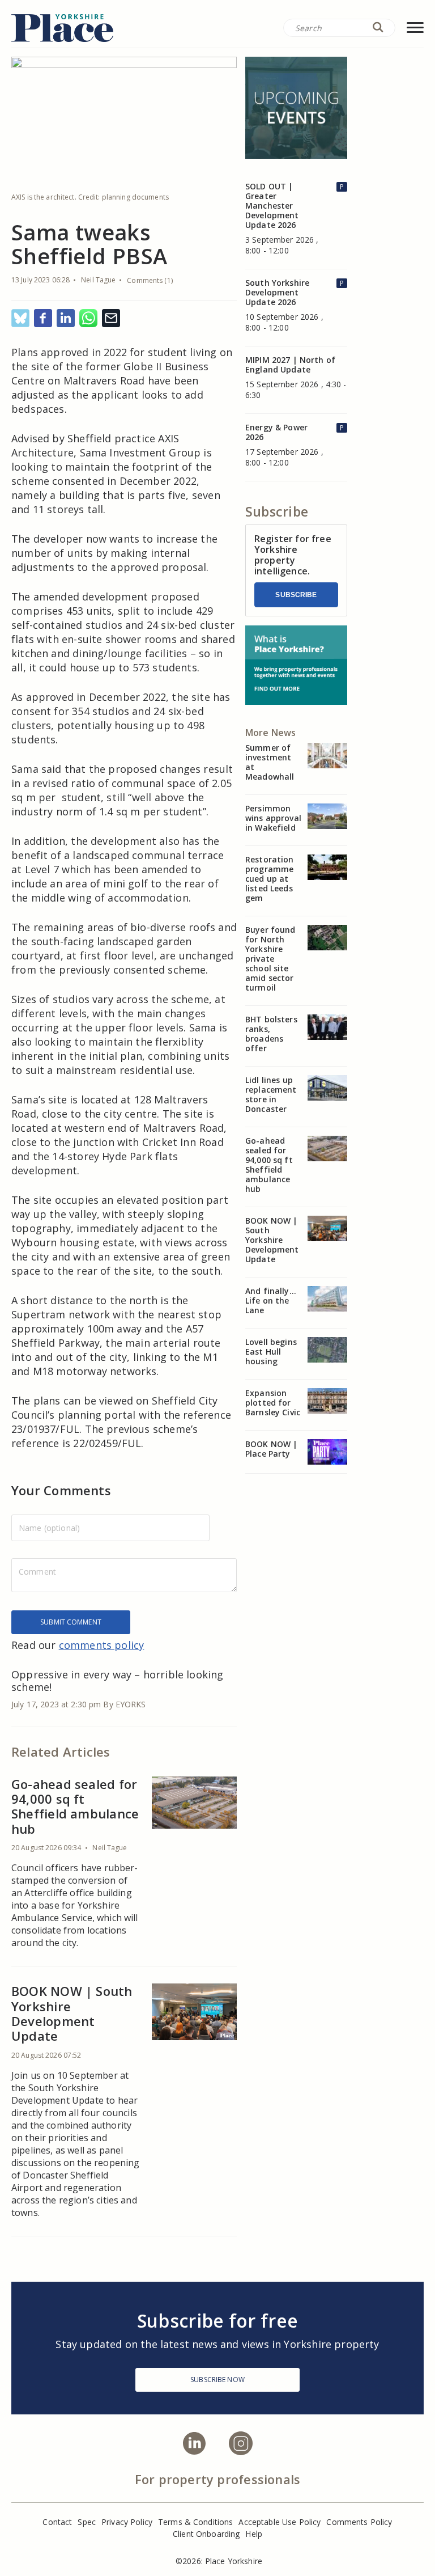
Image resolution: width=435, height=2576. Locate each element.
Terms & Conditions (196, 2522)
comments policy (102, 1645)
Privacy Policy (127, 2522)
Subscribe (296, 595)
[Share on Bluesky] (20, 319)
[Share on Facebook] (43, 319)
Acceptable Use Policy (280, 2522)
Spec (87, 2522)
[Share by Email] (111, 319)
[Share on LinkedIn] (66, 319)
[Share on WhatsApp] (88, 319)
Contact (57, 2522)
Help (254, 2534)
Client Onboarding (206, 2534)
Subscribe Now (217, 2380)
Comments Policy (359, 2522)
